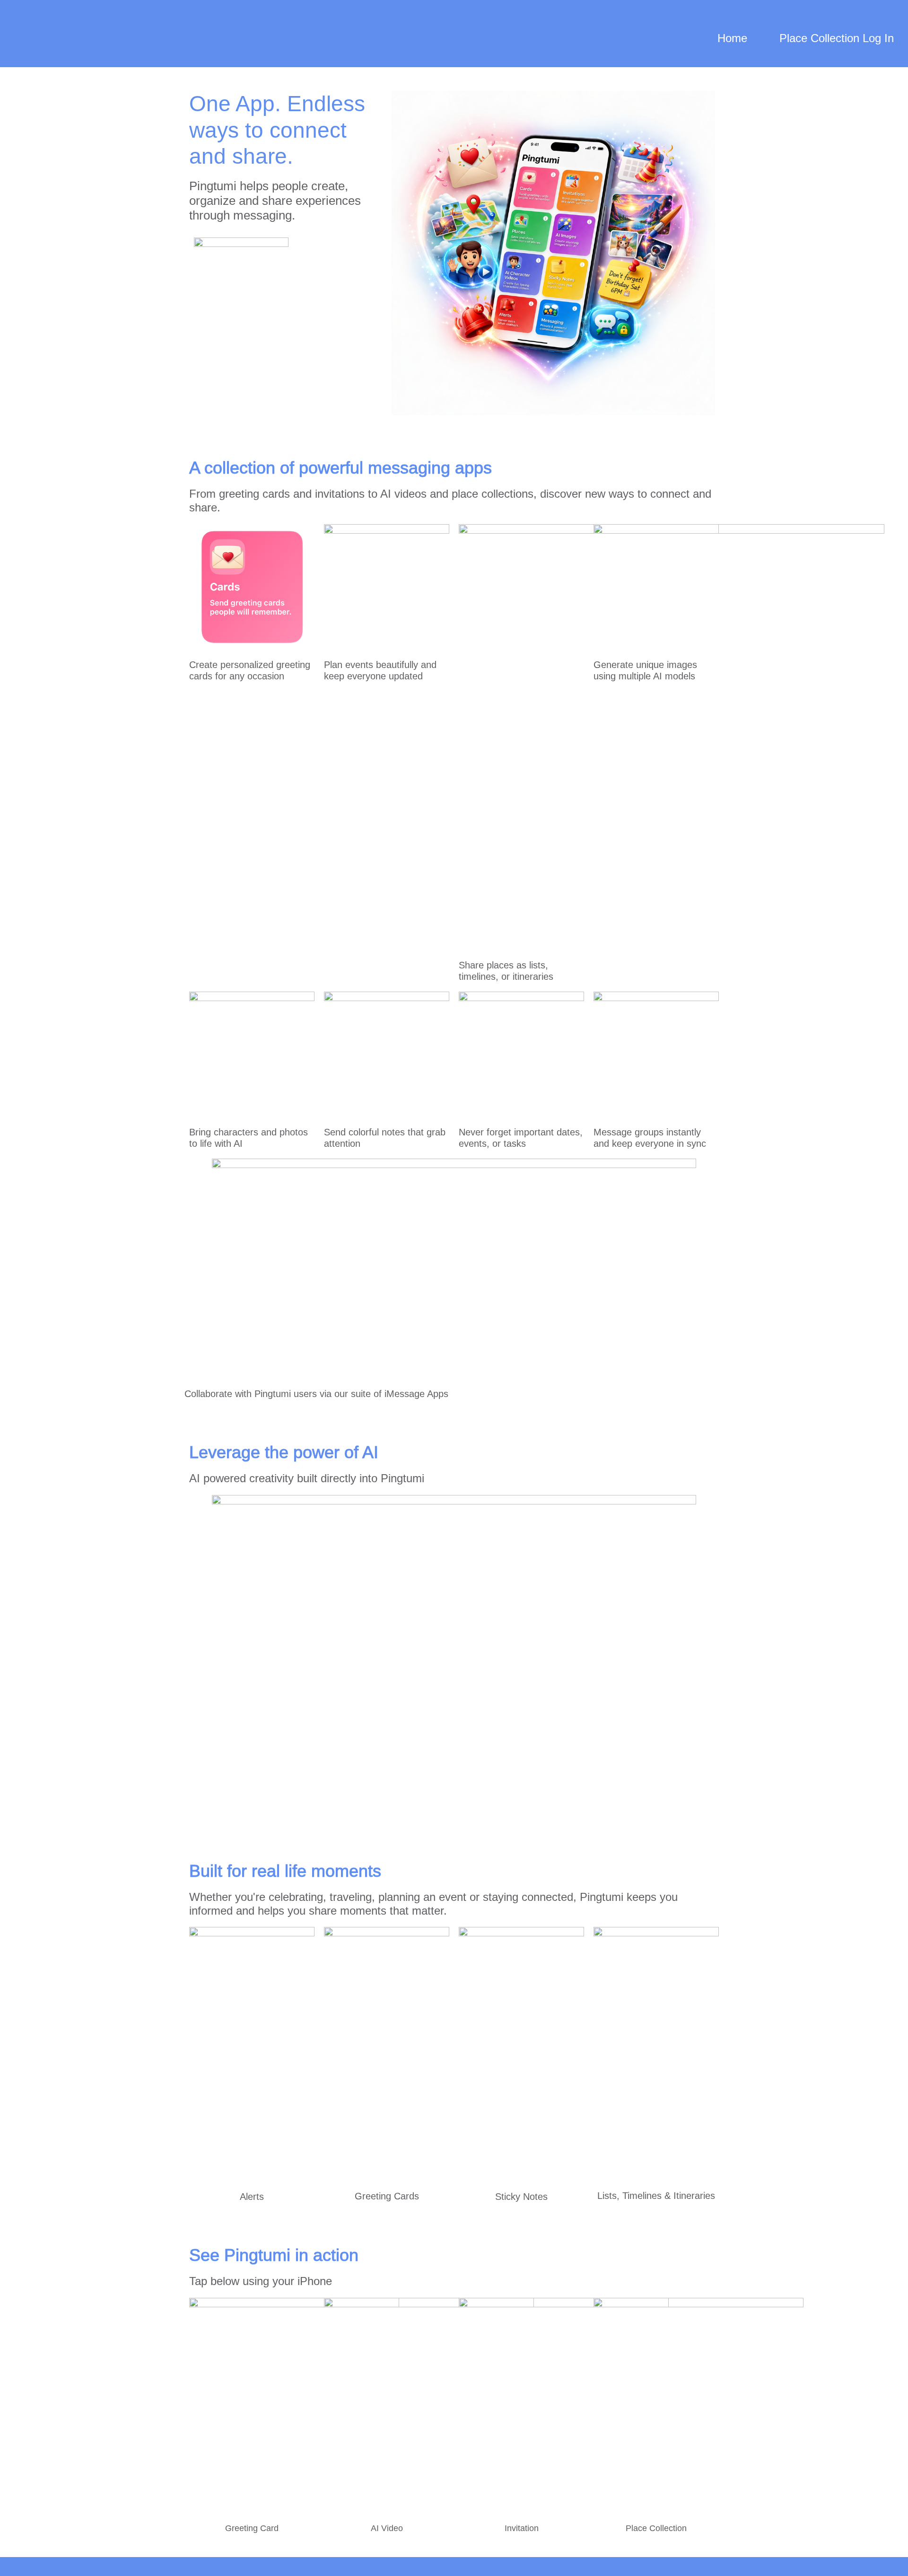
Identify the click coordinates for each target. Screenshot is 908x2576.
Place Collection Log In (837, 38)
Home (732, 38)
